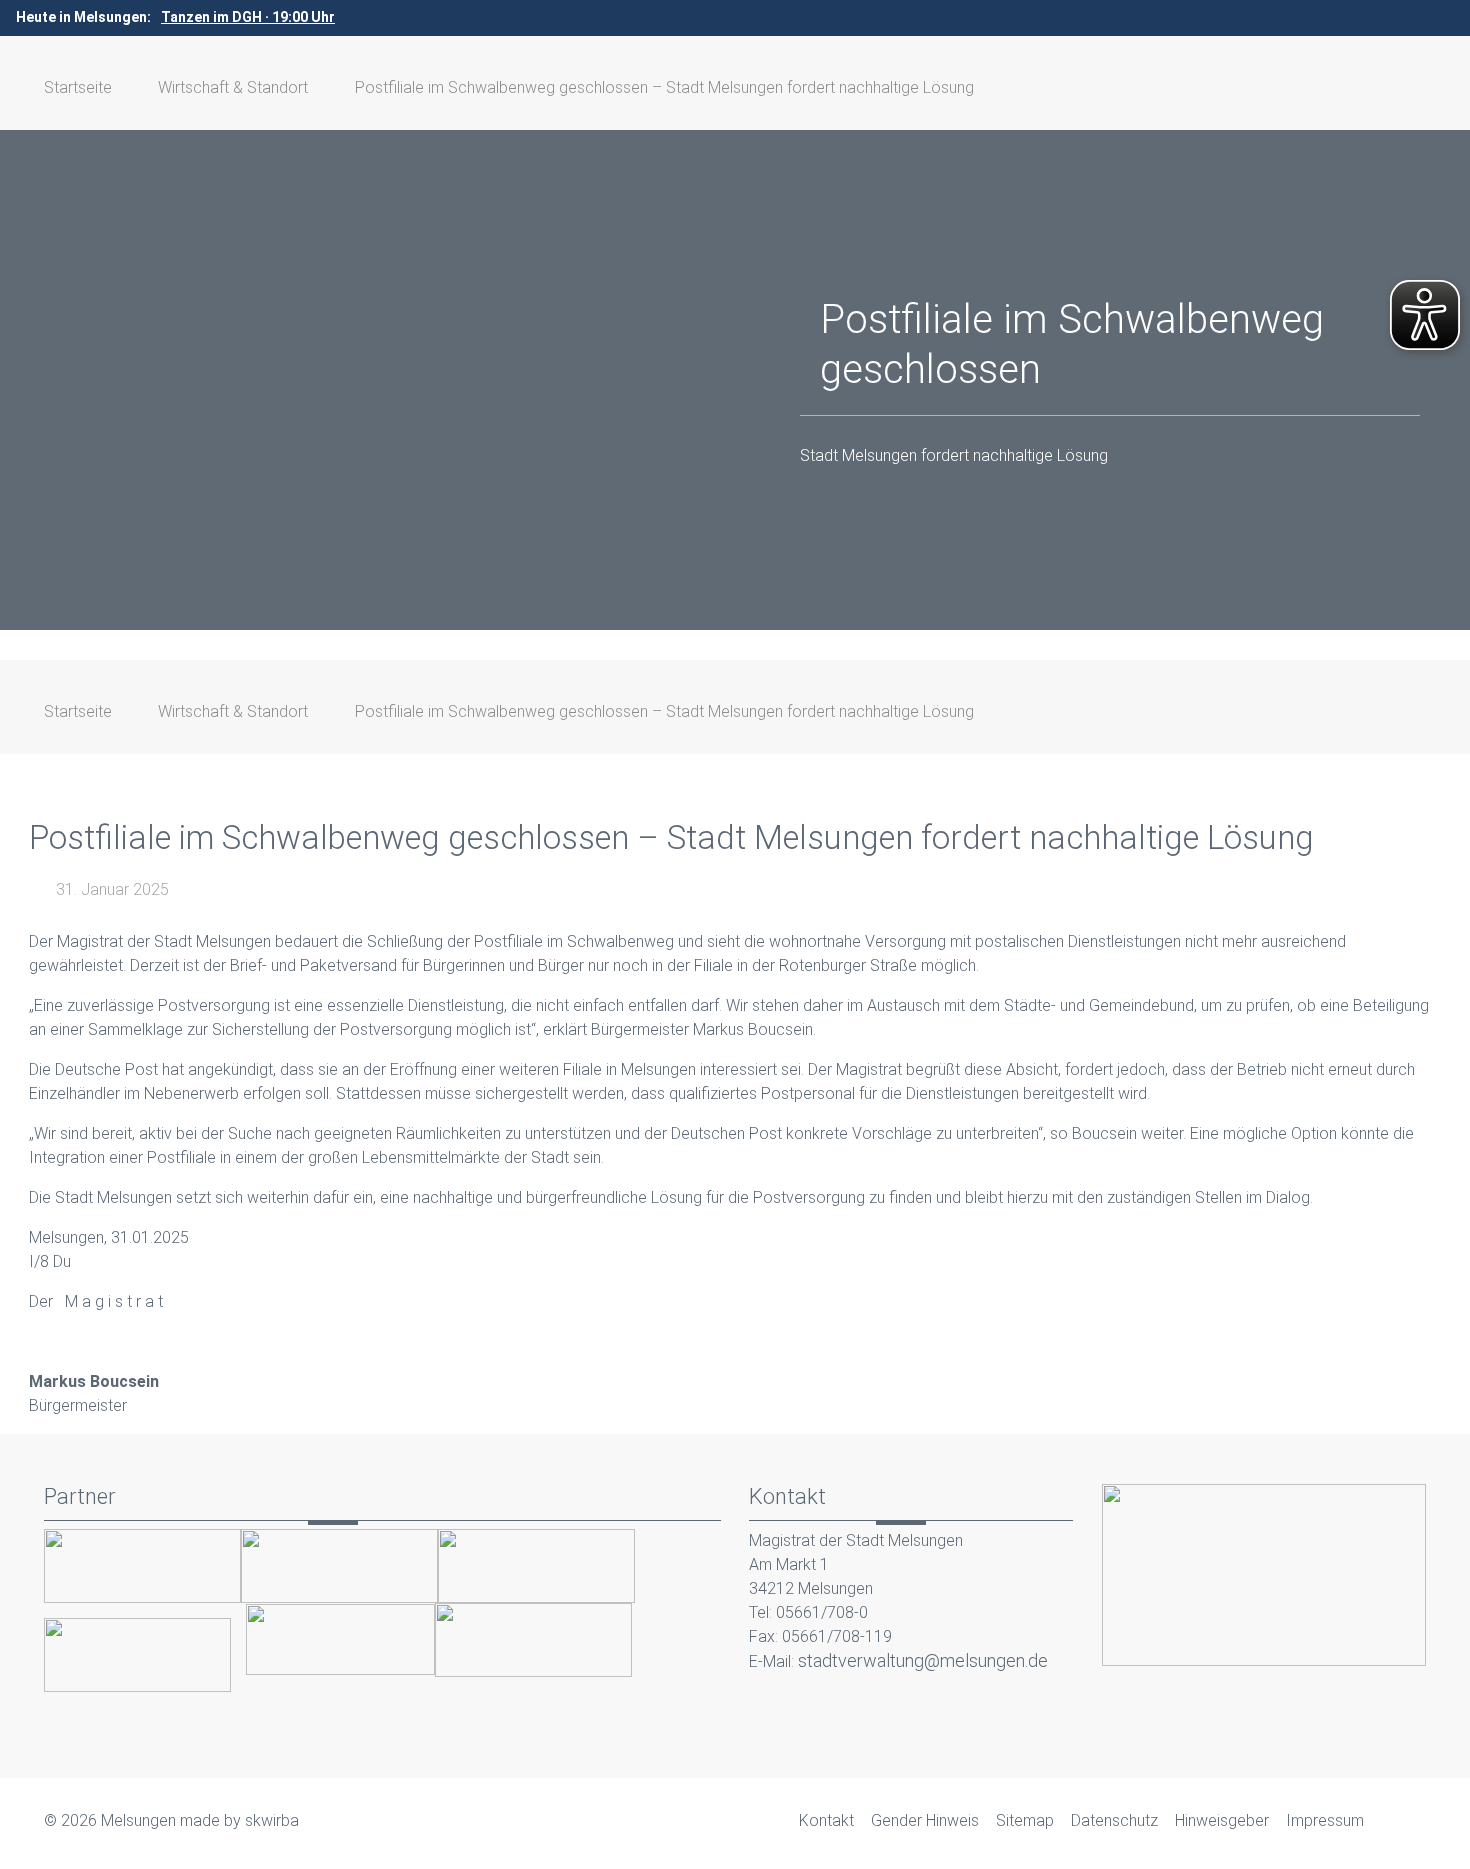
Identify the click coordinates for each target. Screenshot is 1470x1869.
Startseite (78, 87)
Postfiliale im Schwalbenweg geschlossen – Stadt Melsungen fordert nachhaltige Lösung (664, 87)
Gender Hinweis (925, 1820)
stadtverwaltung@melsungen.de (923, 1660)
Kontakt (826, 1820)
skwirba (272, 1820)
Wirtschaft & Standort (233, 87)
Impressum (1325, 1820)
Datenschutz (1114, 1820)
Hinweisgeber (1222, 1820)
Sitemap (1025, 1820)
